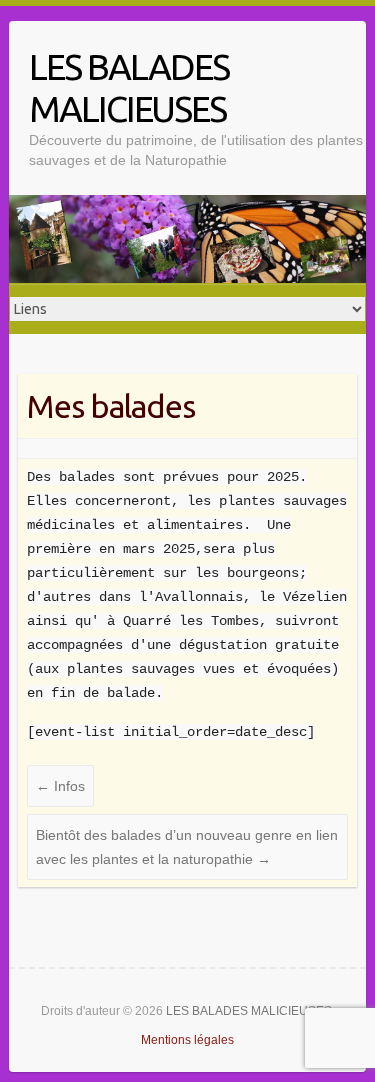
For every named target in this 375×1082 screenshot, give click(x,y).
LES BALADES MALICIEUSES (129, 87)
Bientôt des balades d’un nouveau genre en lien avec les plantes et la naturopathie (187, 847)
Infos (60, 786)
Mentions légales (187, 1040)
